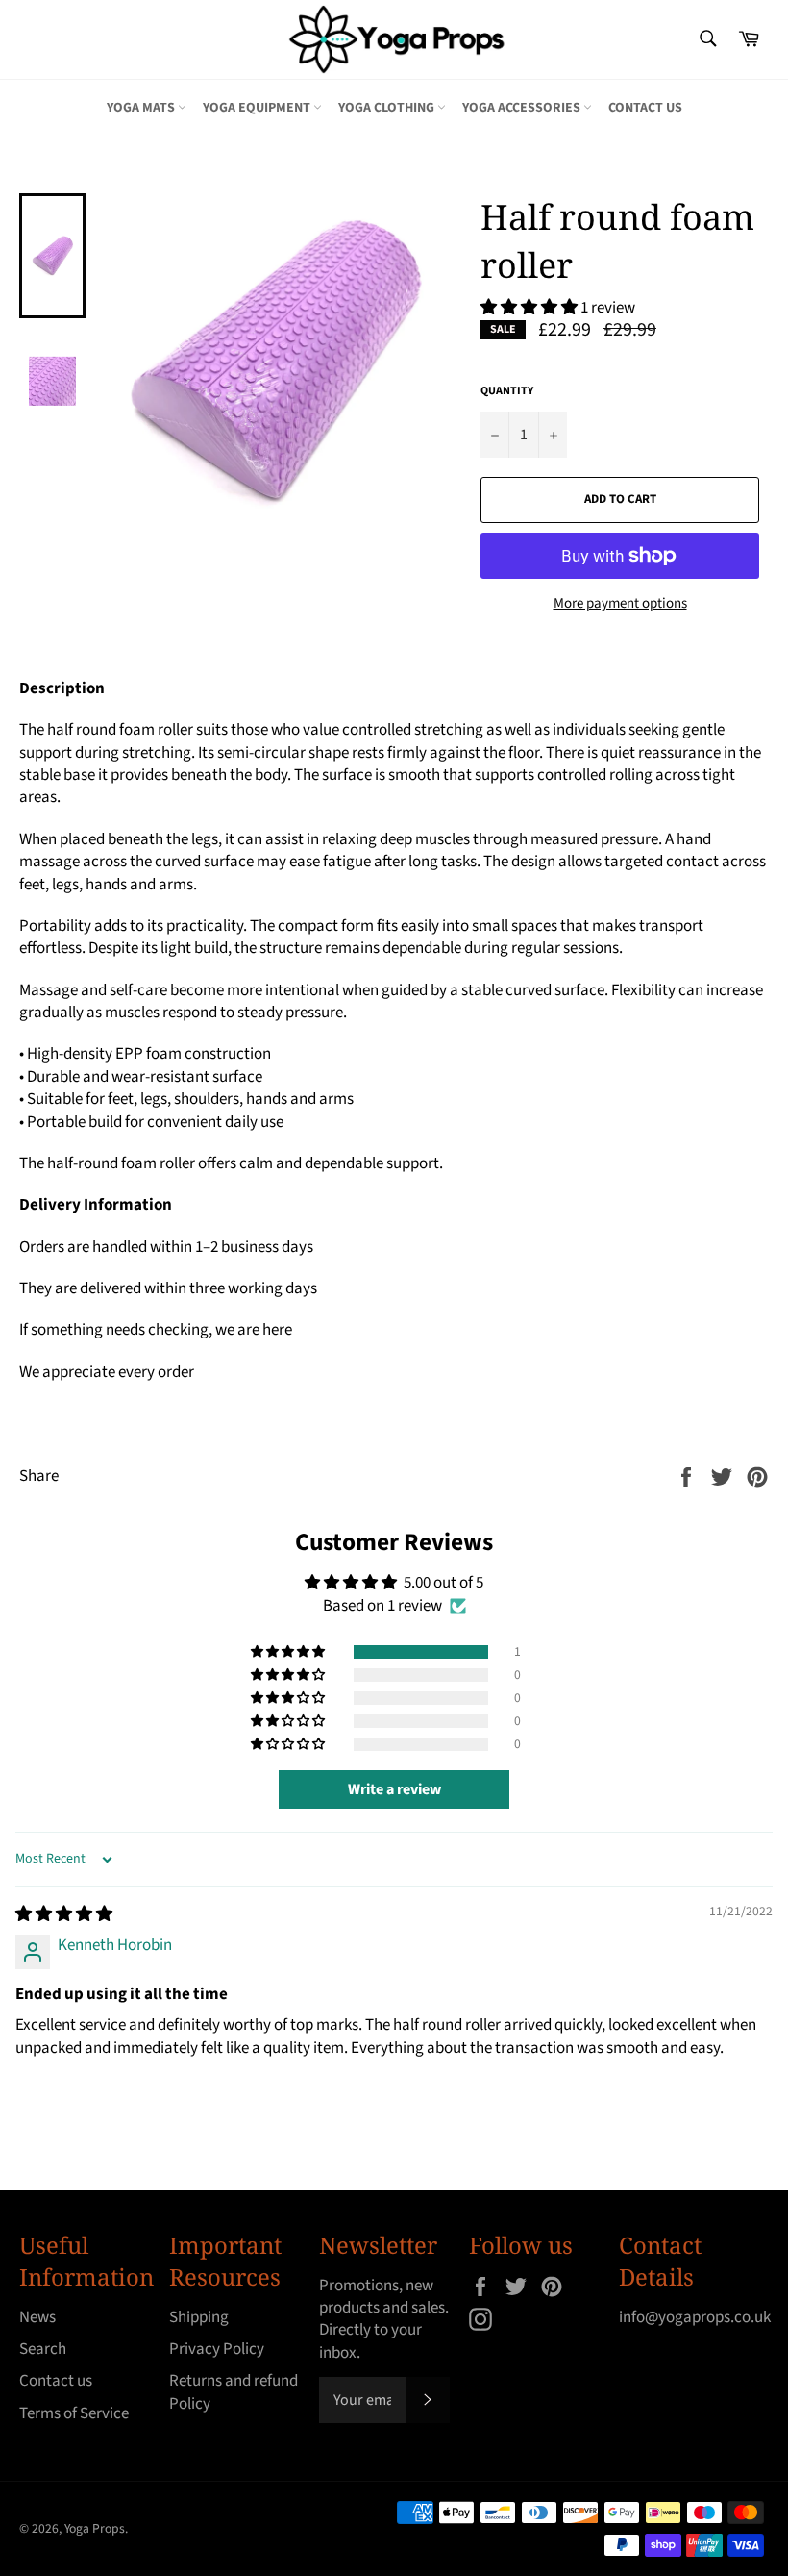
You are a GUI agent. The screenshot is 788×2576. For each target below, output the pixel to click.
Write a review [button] (394, 1789)
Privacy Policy (217, 2349)
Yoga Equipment (258, 108)
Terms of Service (74, 2413)
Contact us (645, 108)
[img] (64, 1914)
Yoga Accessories (523, 108)
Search (43, 2349)
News (37, 2317)
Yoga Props (95, 2528)
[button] (530, 308)
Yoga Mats (142, 108)
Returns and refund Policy (234, 2392)
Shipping (199, 2317)
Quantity (507, 391)
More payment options (620, 604)
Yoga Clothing (388, 108)
